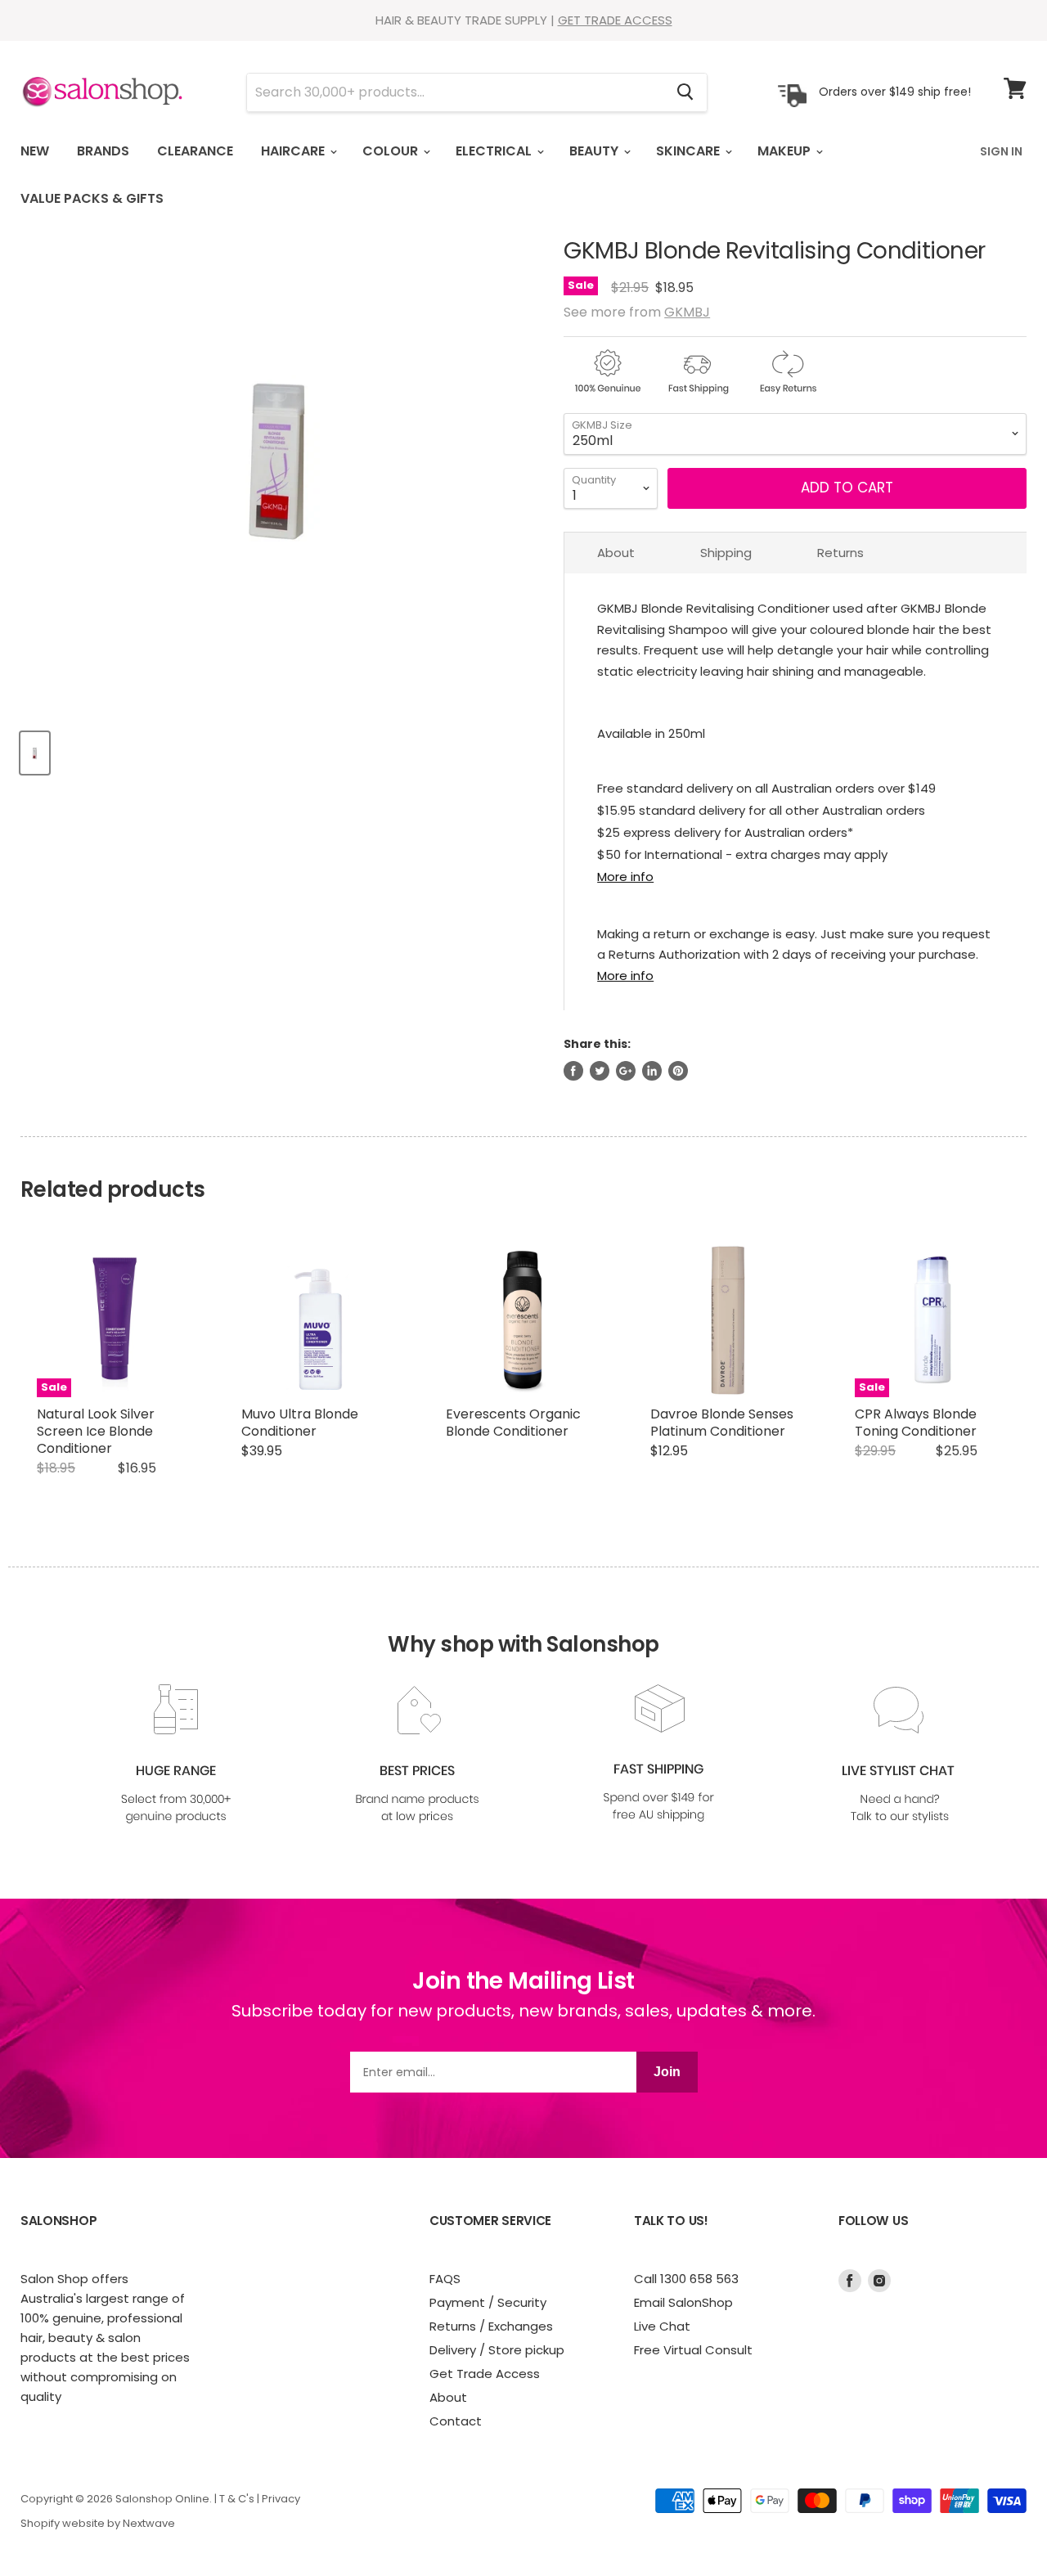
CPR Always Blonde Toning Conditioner (916, 1423)
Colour (392, 151)
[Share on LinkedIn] (652, 1071)
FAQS (445, 2279)
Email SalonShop (683, 2302)
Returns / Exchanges (491, 2326)
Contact (456, 2421)
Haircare (294, 151)
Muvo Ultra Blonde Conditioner (300, 1423)
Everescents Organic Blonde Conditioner (513, 1423)
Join (667, 2072)
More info (625, 877)
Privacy (281, 2499)
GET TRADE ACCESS (615, 20)
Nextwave (149, 2523)
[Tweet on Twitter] (600, 1071)
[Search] (685, 92)
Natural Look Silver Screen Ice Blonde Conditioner (96, 1431)
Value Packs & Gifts (92, 198)
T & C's (237, 2499)
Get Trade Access (485, 2374)
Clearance (195, 151)
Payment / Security (488, 2302)
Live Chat (662, 2326)
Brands (103, 151)
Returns (840, 553)
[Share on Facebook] (573, 1071)
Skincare (690, 151)
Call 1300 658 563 (686, 2279)
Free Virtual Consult (693, 2350)
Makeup (786, 151)
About (616, 553)
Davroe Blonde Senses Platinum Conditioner (722, 1423)
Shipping (726, 553)
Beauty (595, 151)
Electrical (495, 151)
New (35, 151)
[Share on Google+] (626, 1071)
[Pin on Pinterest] (678, 1071)
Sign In (1001, 151)
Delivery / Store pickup (497, 2350)
